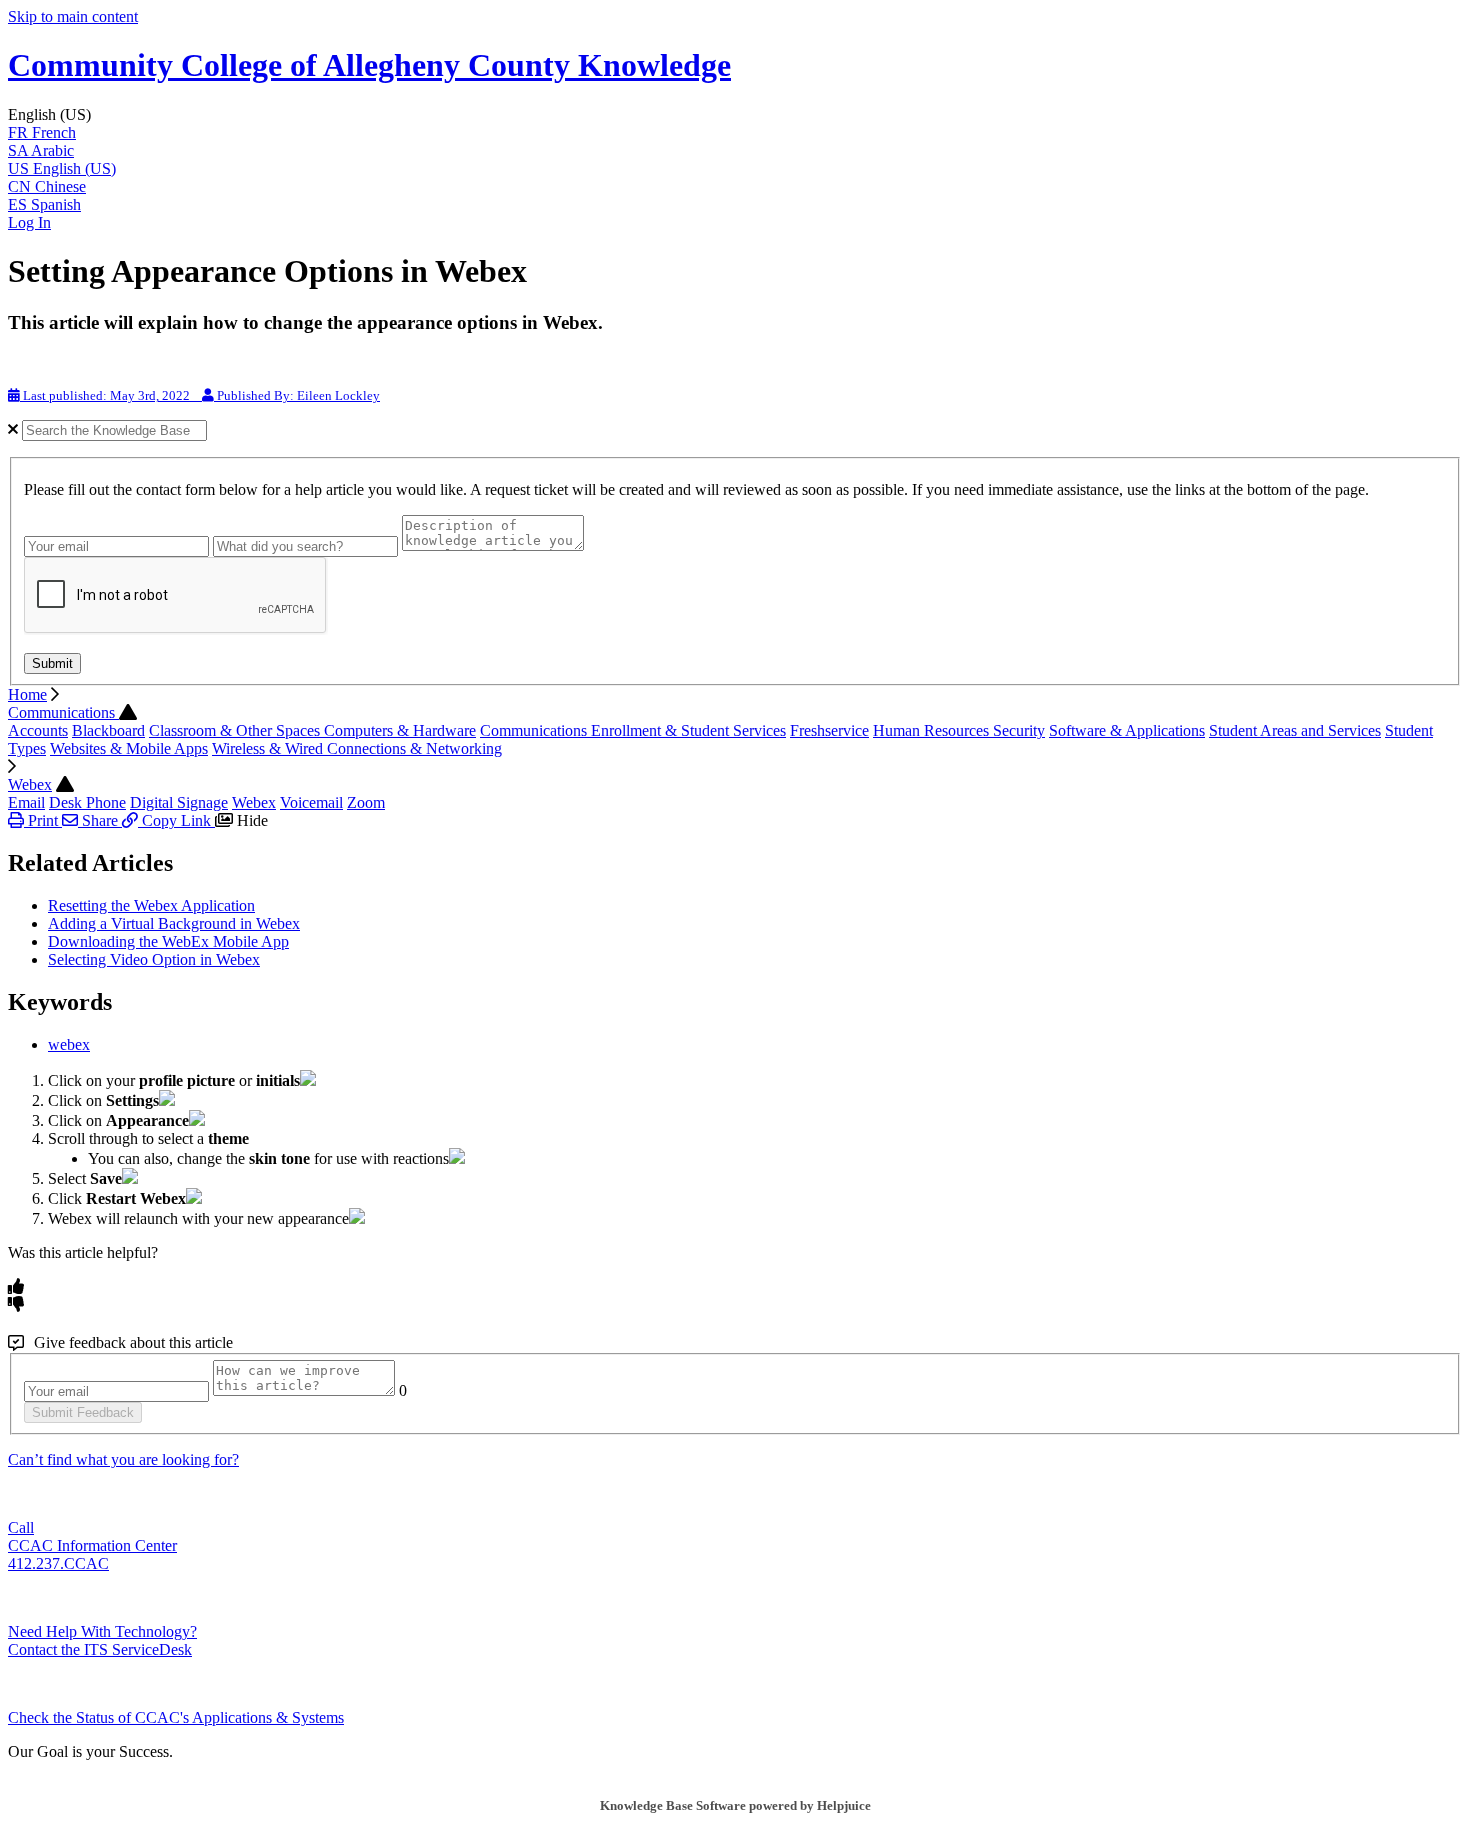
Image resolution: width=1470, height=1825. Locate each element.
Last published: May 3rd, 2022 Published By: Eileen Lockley (200, 395)
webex (69, 1044)
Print (43, 820)
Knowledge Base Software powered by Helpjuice (735, 1805)
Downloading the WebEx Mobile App (168, 941)
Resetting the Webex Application (151, 905)
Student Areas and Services (1295, 730)
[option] (735, 133)
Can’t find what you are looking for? (123, 1459)
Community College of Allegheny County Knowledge (369, 65)
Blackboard (108, 730)
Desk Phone (87, 802)
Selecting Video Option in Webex (154, 959)
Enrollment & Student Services (688, 730)
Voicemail (311, 802)
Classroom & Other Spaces (236, 730)
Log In (29, 222)
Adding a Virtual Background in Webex (174, 923)
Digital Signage (179, 802)
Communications (63, 712)
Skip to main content (73, 16)
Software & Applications (1127, 730)
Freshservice (829, 730)
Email (26, 802)
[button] (735, 115)
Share (100, 820)
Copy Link (176, 820)
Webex (30, 784)
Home (27, 694)
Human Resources (933, 730)
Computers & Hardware (400, 730)
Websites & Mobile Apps (129, 748)
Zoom (366, 802)
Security (1019, 730)
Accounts (38, 730)
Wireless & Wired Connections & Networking (357, 748)
